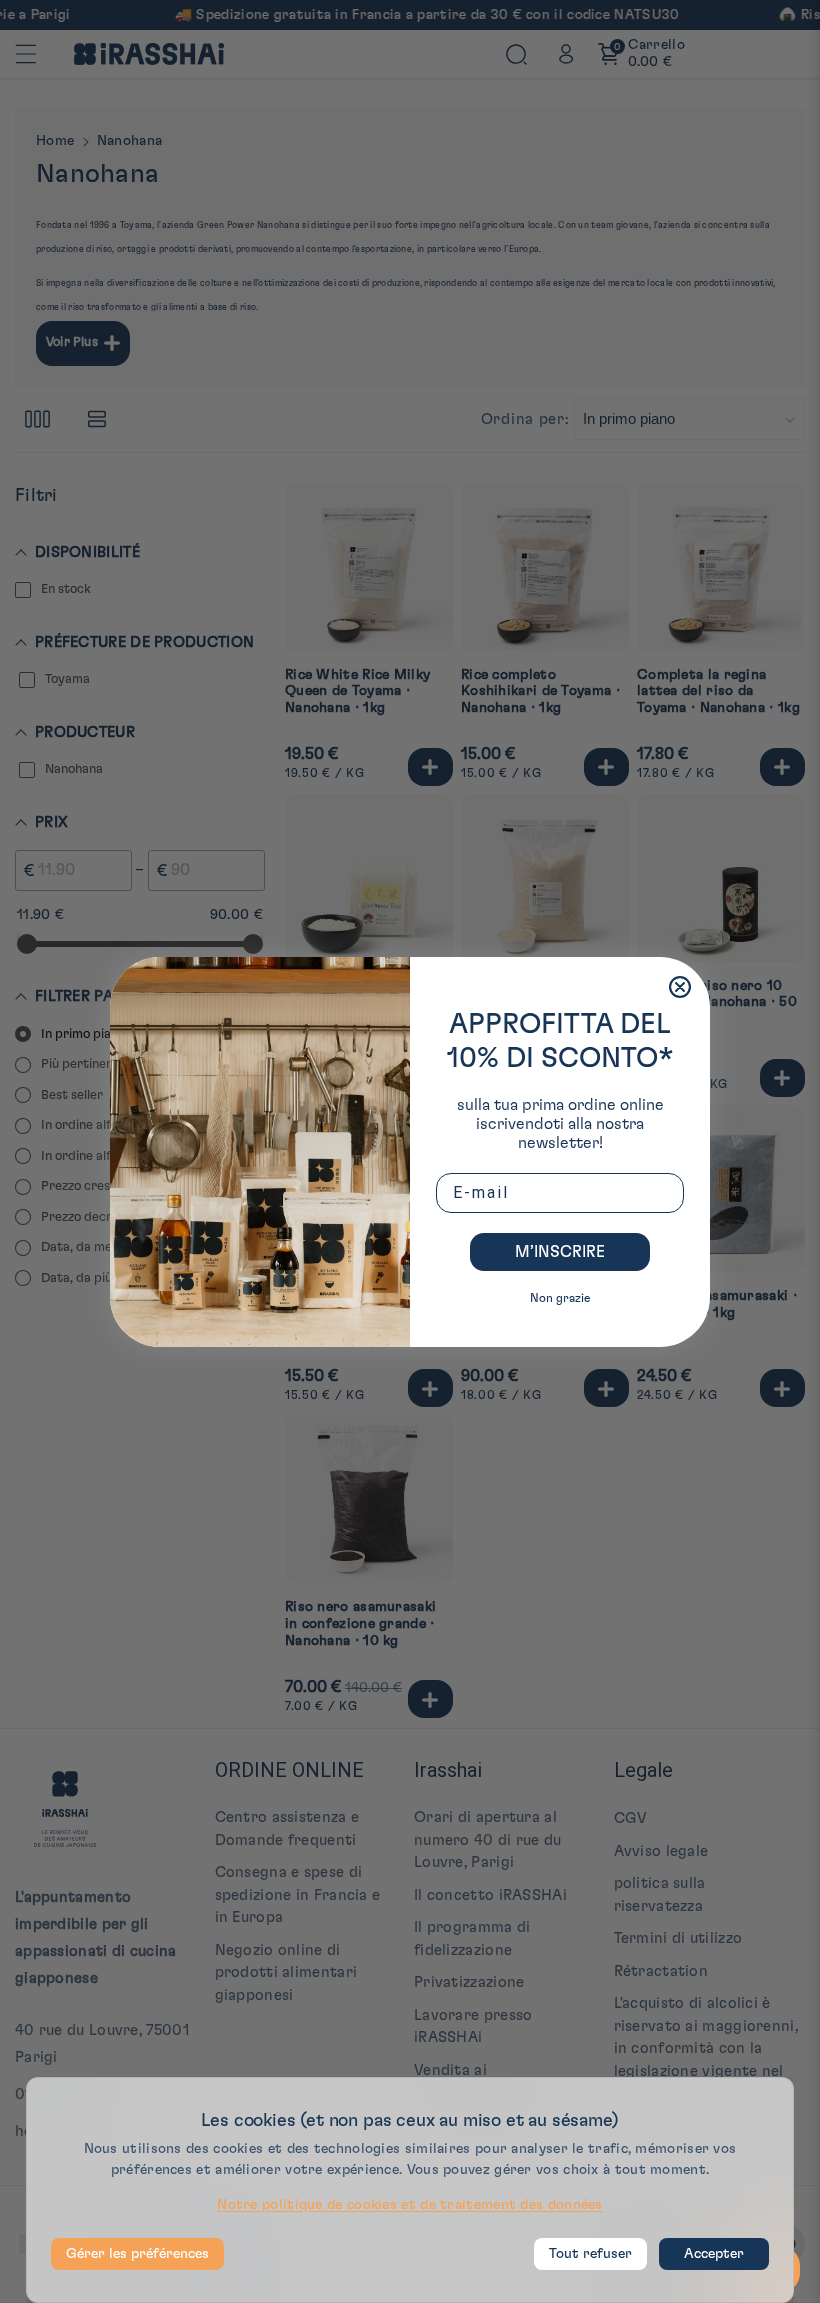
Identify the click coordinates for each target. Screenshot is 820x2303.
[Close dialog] (680, 987)
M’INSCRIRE (560, 1252)
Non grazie (560, 1298)
